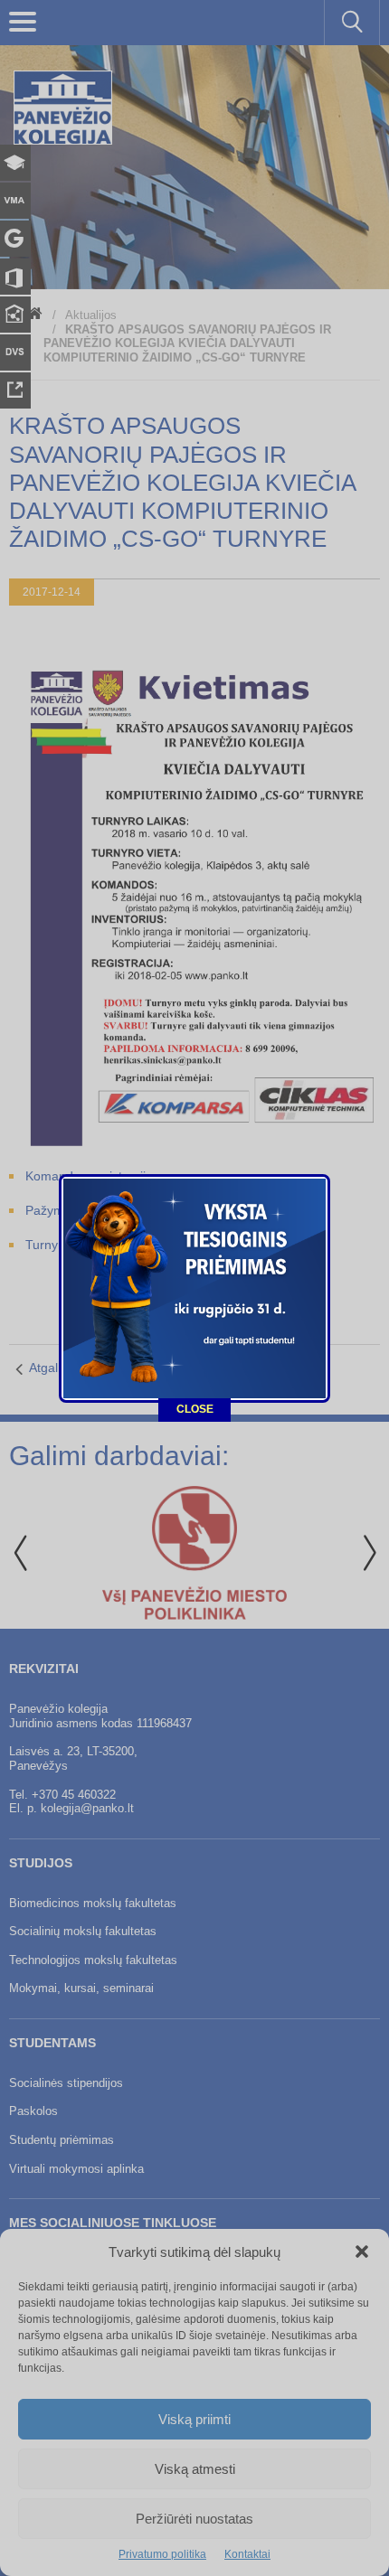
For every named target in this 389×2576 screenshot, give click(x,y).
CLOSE (195, 1409)
